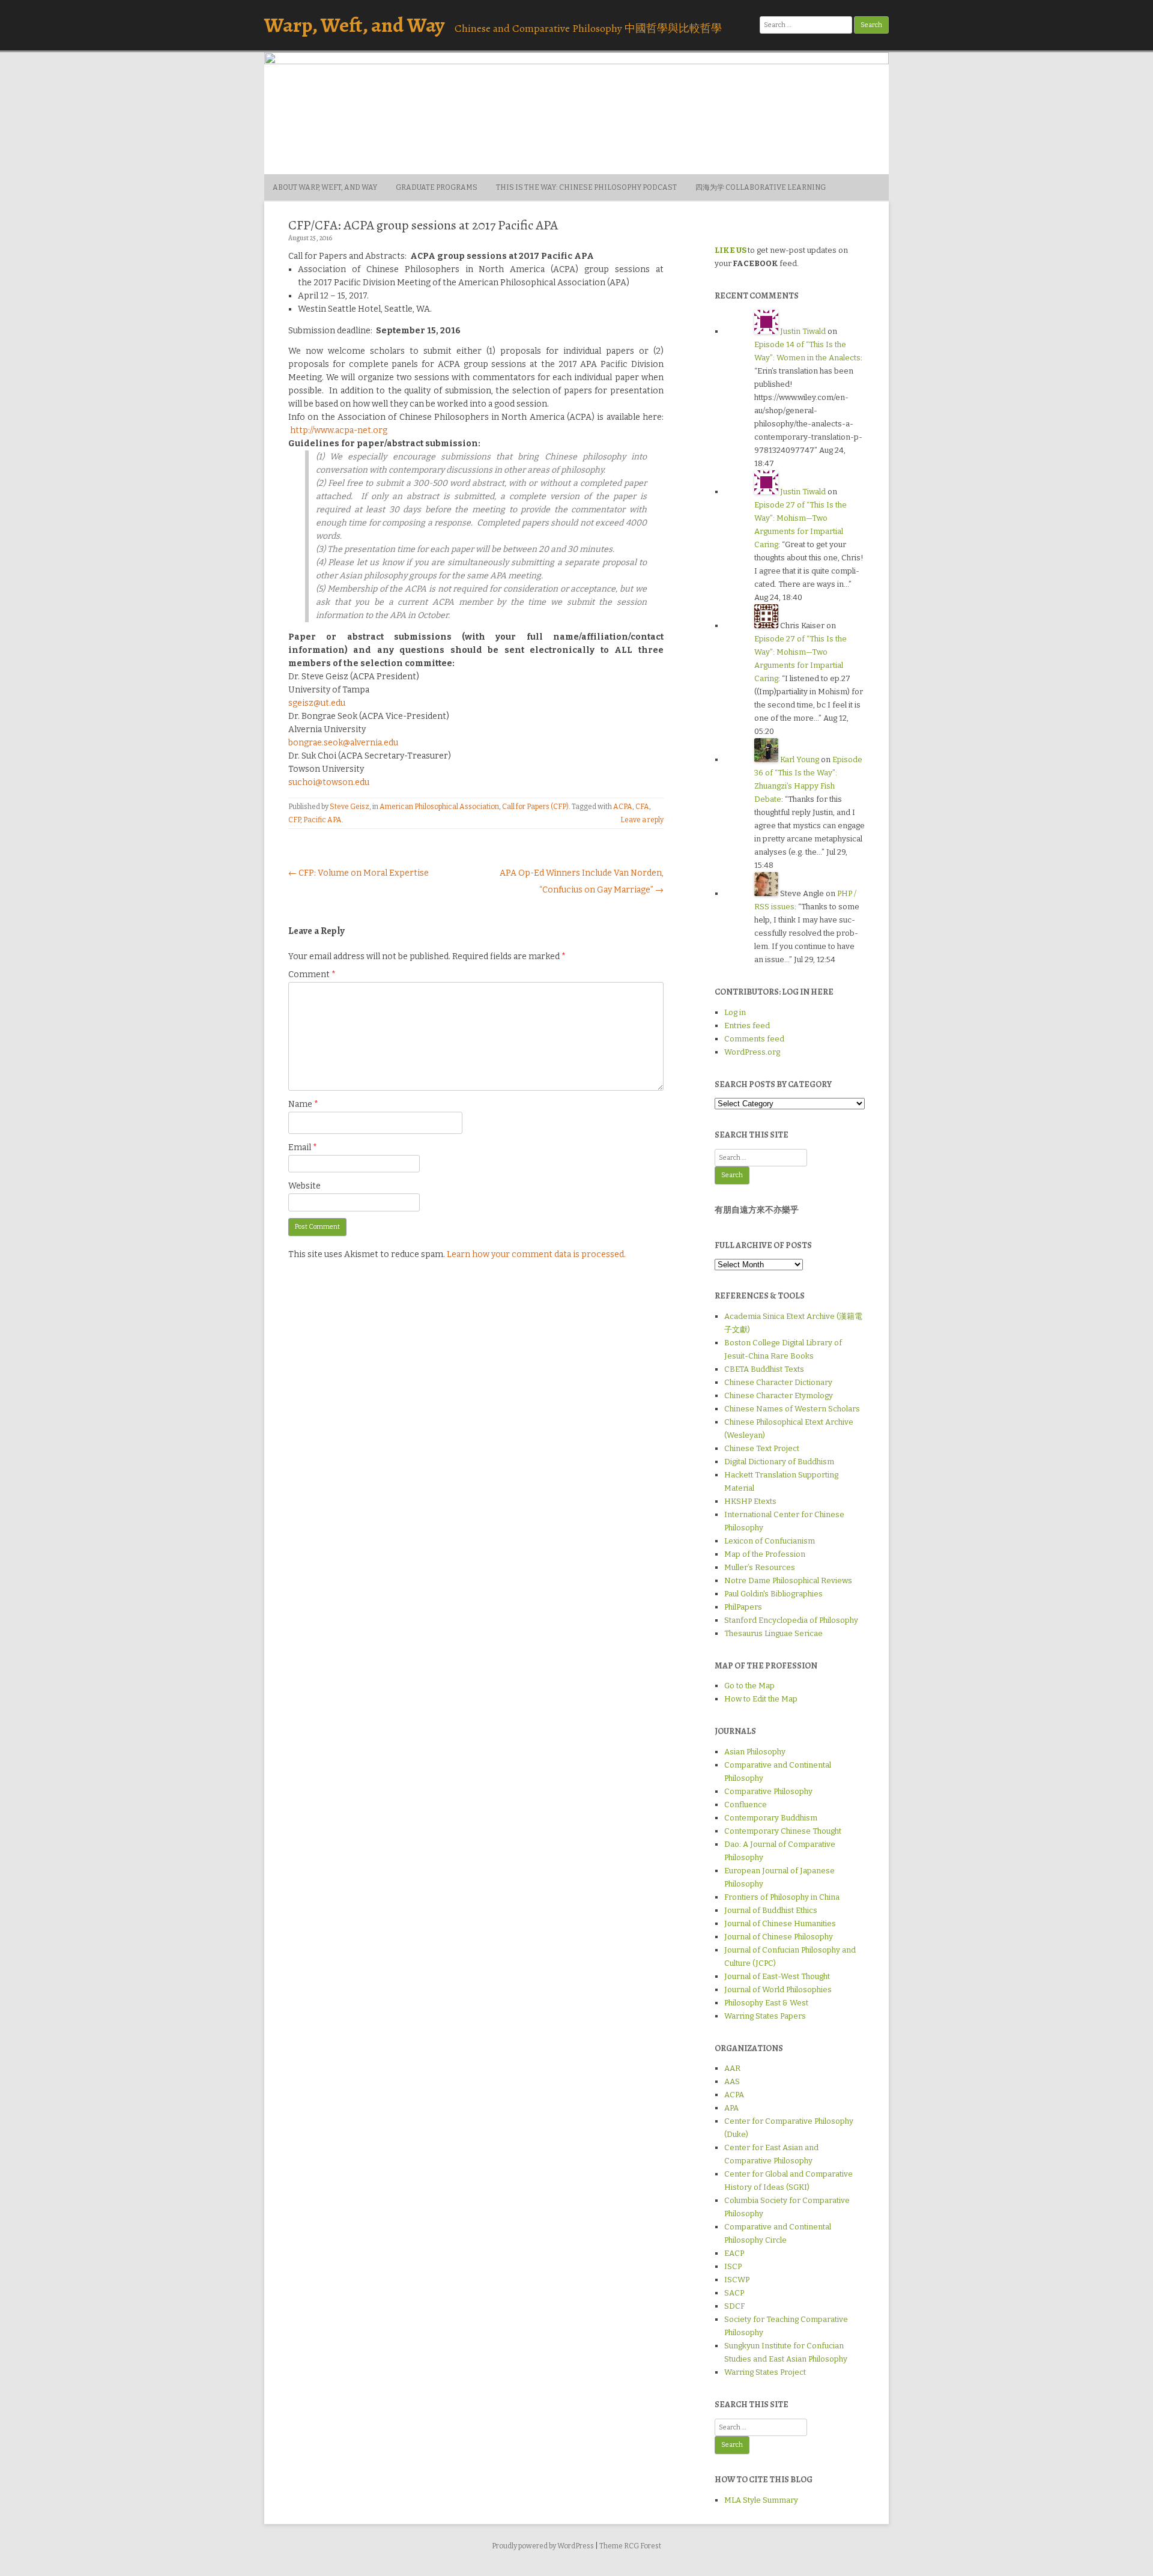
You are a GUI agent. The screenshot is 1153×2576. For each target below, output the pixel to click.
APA (731, 2108)
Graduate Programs (437, 187)
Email (303, 1147)
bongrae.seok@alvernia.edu (343, 743)
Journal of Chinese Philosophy (779, 1937)
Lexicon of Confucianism (770, 1541)
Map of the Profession (765, 1554)
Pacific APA (322, 820)
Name (303, 1104)
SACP (734, 2293)
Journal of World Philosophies (778, 1990)
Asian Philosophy (755, 1752)
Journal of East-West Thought (777, 1976)
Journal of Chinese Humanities (780, 1923)
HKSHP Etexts (750, 1501)
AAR (732, 2068)
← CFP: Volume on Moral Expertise (359, 873)
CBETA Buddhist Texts (764, 1369)
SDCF (734, 2306)
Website (304, 1186)
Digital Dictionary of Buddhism (779, 1462)
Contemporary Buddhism (771, 1818)
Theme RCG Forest (630, 2546)
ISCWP (737, 2280)
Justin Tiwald (803, 331)
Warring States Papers (765, 2016)
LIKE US (731, 250)
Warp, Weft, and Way (354, 25)
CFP (294, 820)
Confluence (746, 1805)
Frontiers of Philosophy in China (782, 1897)
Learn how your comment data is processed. (536, 1254)
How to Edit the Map (761, 1699)
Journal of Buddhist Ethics (771, 1910)
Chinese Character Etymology (779, 1396)
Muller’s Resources (760, 1567)
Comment (312, 974)
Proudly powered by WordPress (543, 2546)
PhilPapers (743, 1607)
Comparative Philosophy (768, 1791)
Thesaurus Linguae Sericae (773, 1633)
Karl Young (800, 759)
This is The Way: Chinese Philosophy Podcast (586, 187)
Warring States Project (765, 2372)
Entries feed (747, 1026)
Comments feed (754, 1039)
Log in (735, 1012)
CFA (642, 807)
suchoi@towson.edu (329, 782)
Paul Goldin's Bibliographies (773, 1594)
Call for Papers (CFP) (535, 807)
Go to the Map (749, 1686)
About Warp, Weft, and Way (325, 187)
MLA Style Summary (761, 2500)
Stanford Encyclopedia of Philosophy (791, 1620)
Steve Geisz (350, 807)
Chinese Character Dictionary (778, 1382)
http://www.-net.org (339, 430)
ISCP (733, 2266)
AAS (732, 2081)
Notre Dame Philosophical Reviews (788, 1580)
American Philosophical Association (439, 807)
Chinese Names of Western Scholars (792, 1409)
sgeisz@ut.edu (317, 703)
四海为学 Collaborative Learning (761, 187)
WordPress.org (752, 1052)
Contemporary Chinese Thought (783, 1831)
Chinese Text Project (762, 1448)
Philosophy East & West (766, 2003)
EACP (734, 2253)
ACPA (623, 807)
